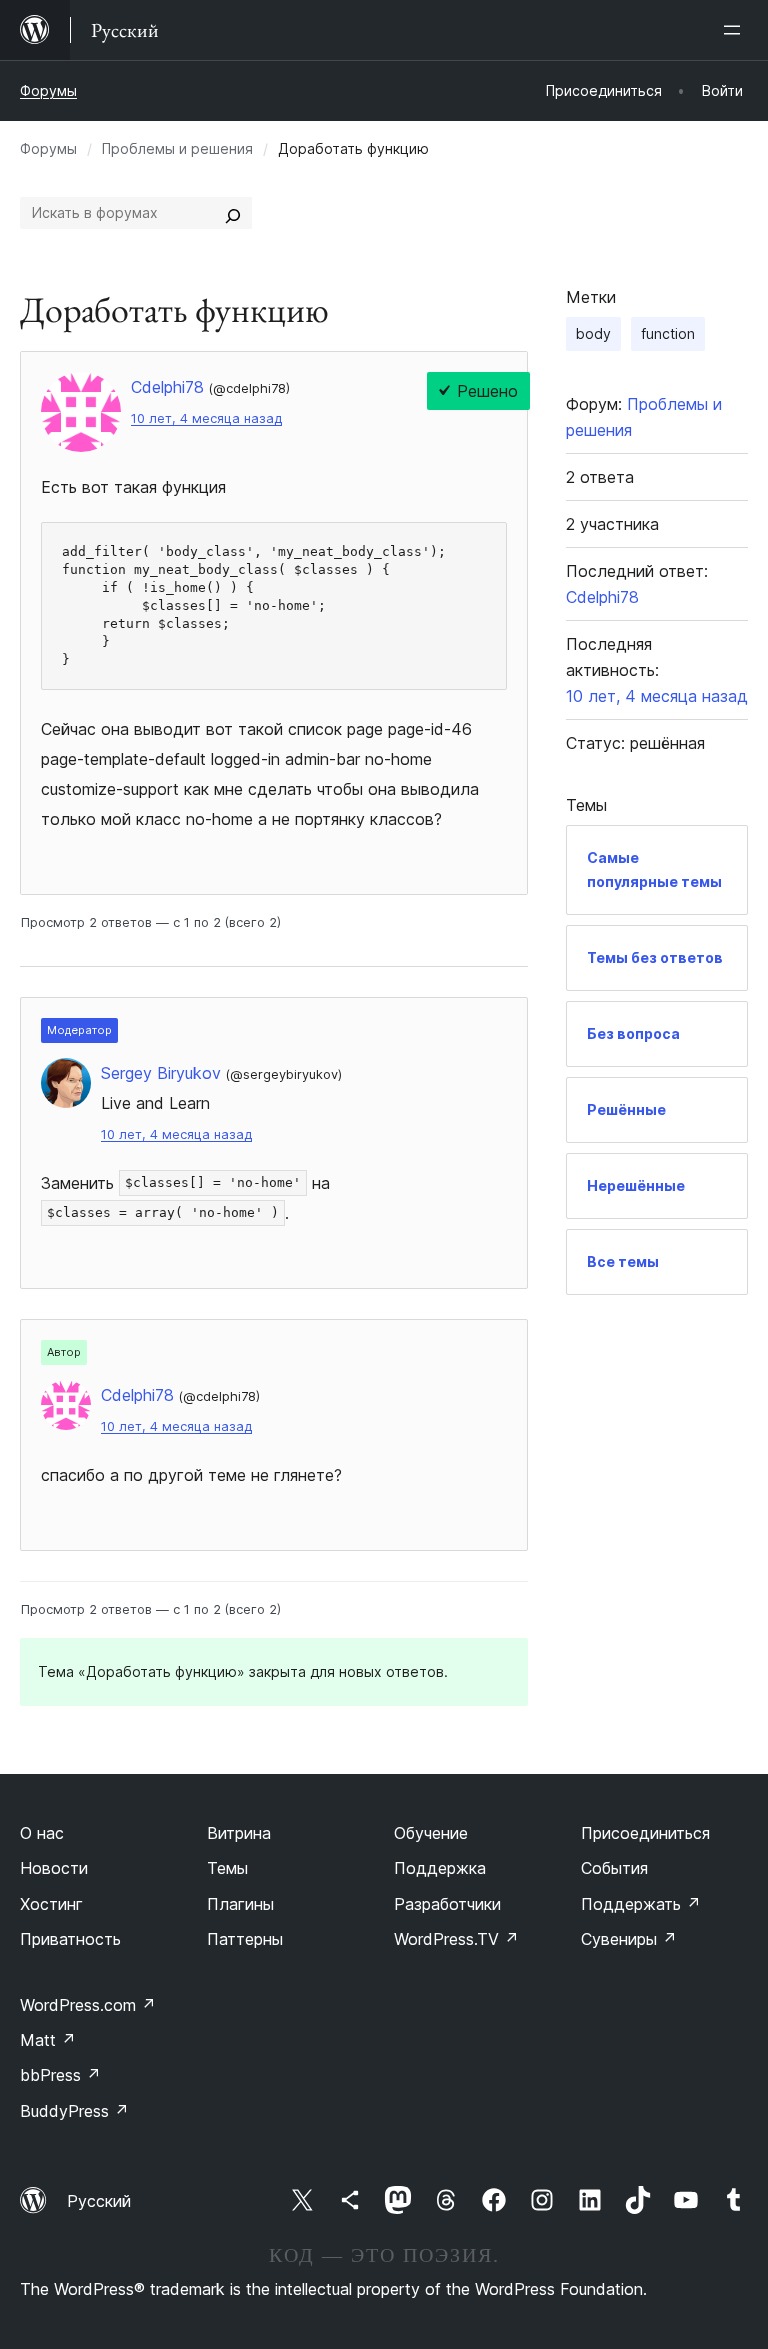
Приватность (70, 1939)
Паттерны (245, 1939)
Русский (99, 2201)
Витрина (239, 1833)
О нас (42, 1833)
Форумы (48, 90)
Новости (54, 1868)
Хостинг (51, 1904)
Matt (48, 2040)
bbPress (60, 2075)
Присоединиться (645, 1833)
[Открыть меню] (736, 30)
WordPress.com (88, 2005)
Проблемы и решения (177, 148)
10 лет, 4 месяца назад (206, 418)
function (668, 333)
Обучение (431, 1833)
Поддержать (641, 1904)
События (614, 1868)
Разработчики (447, 1904)
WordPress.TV (456, 1939)
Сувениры (629, 1939)
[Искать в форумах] (233, 213)
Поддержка (440, 1868)
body (593, 333)
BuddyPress (74, 2111)
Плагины (240, 1904)
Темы (227, 1868)
